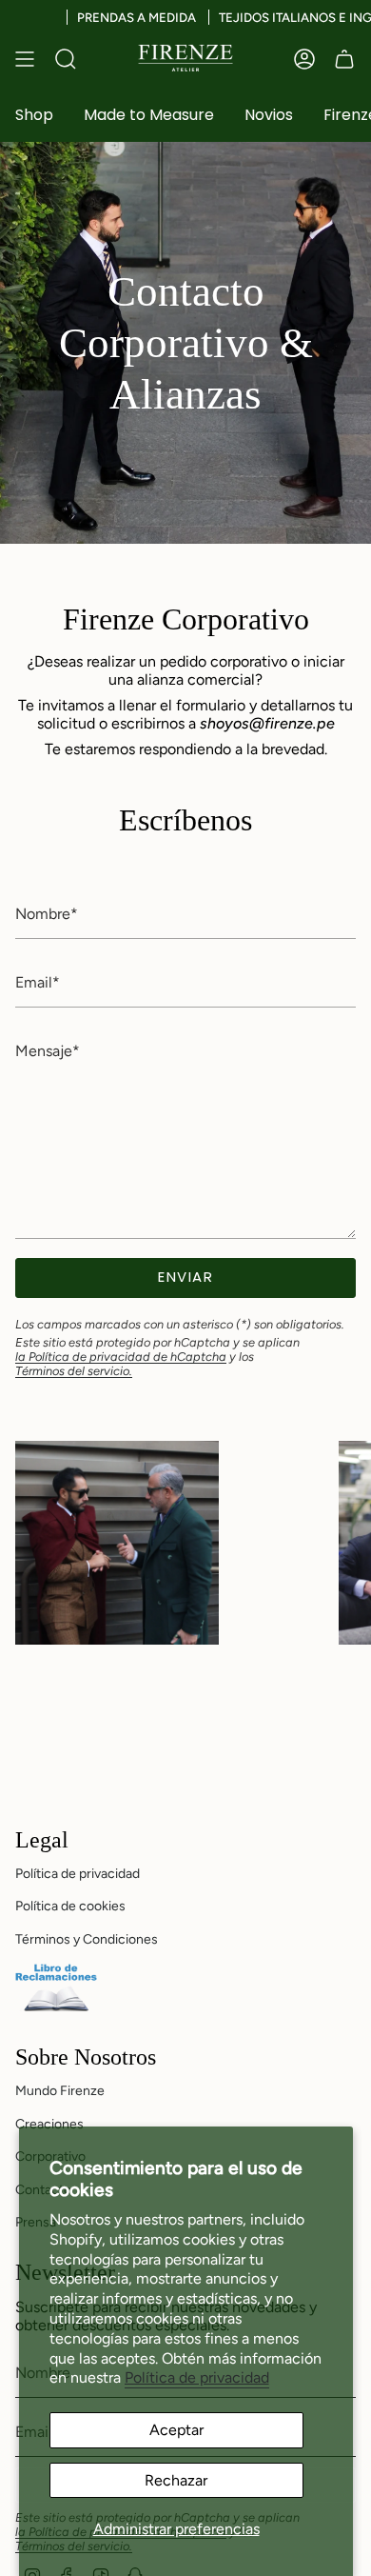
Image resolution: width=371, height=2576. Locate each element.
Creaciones (49, 2124)
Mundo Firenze (60, 2091)
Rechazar (176, 2480)
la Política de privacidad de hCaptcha (121, 1357)
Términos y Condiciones (87, 1939)
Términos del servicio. (74, 1371)
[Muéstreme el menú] (25, 59)
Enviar (185, 1277)
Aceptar (176, 2430)
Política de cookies (70, 1906)
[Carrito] (344, 59)
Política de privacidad (197, 2377)
